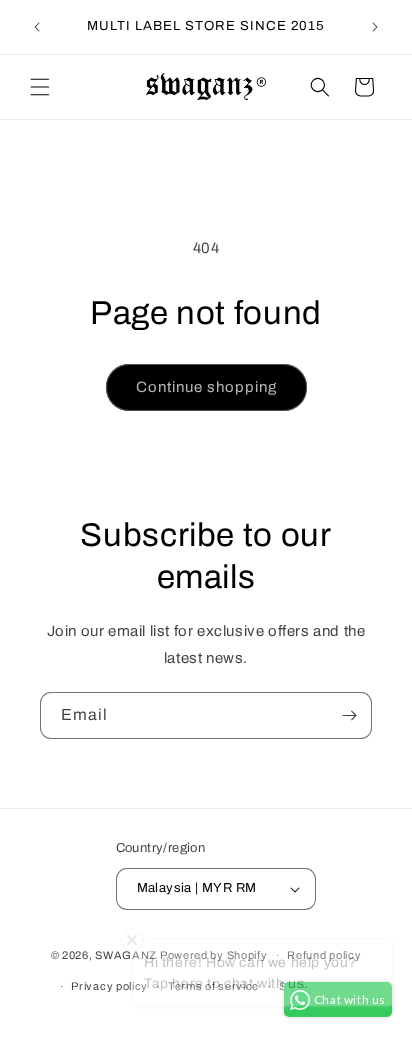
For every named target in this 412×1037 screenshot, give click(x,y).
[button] (40, 87)
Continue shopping (206, 387)
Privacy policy (109, 986)
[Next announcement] (375, 27)
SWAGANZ (126, 955)
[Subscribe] (349, 715)
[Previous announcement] (37, 27)
